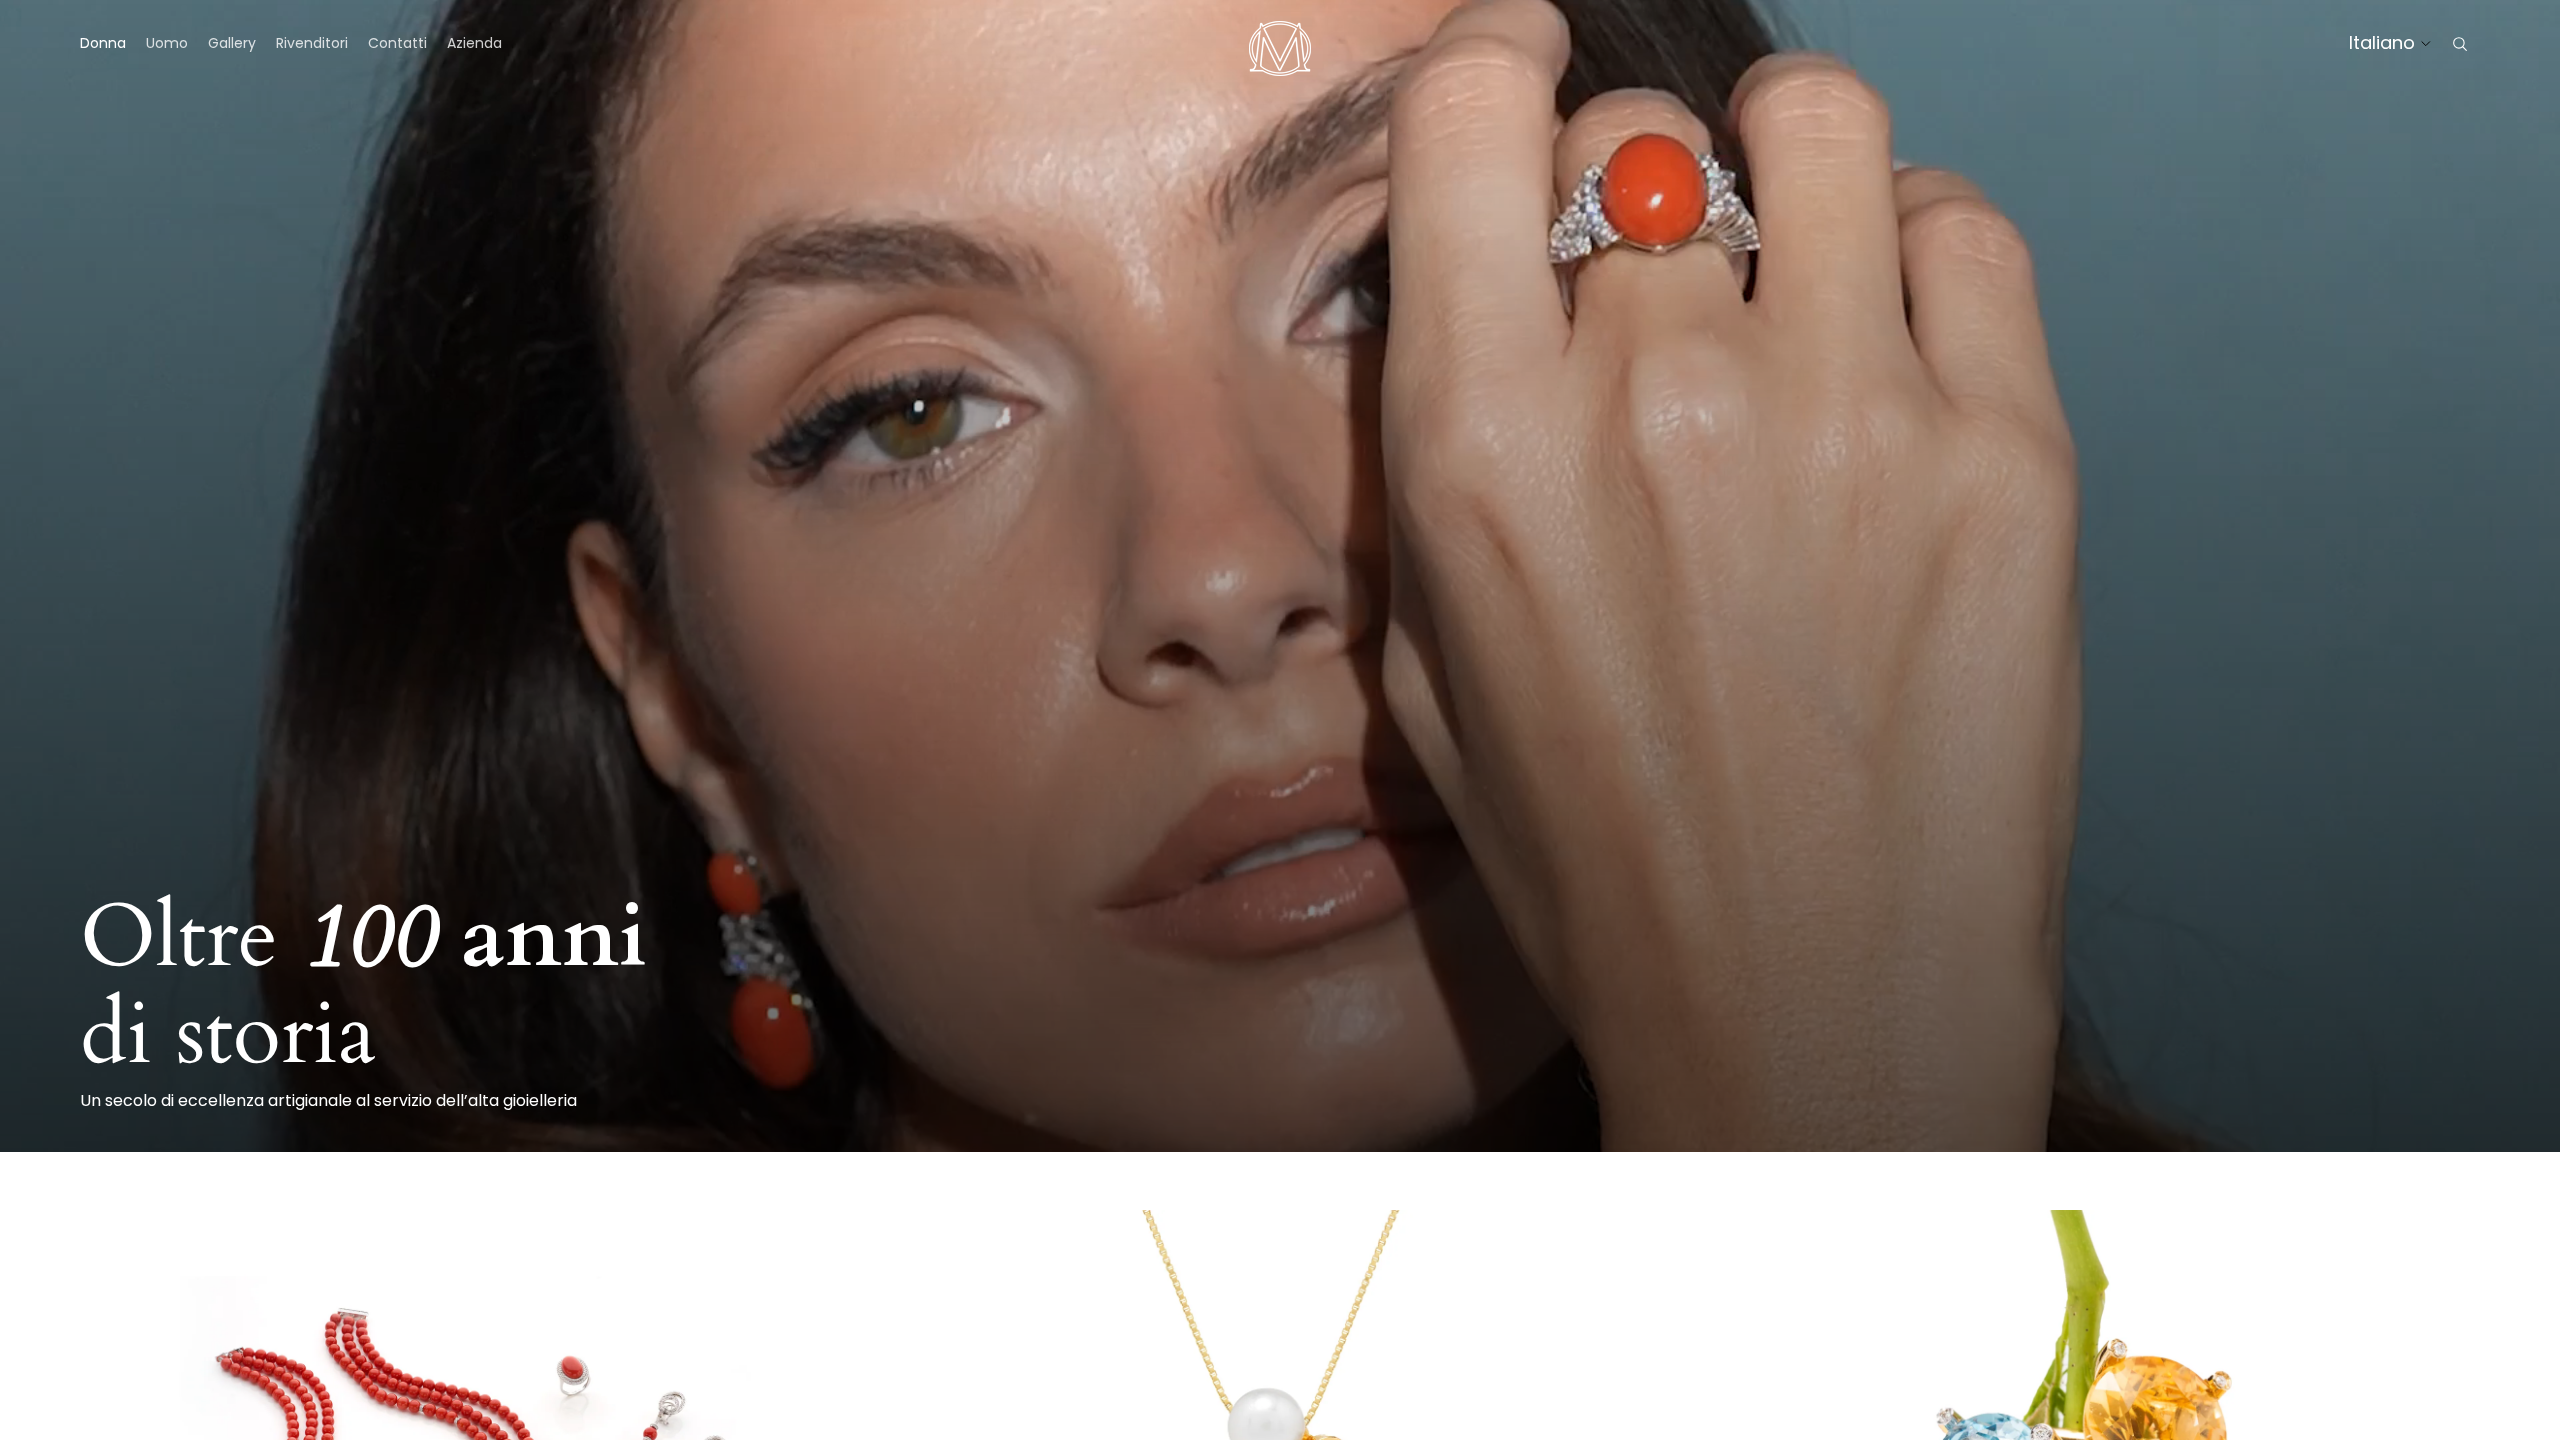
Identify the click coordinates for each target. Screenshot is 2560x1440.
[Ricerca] (2460, 44)
